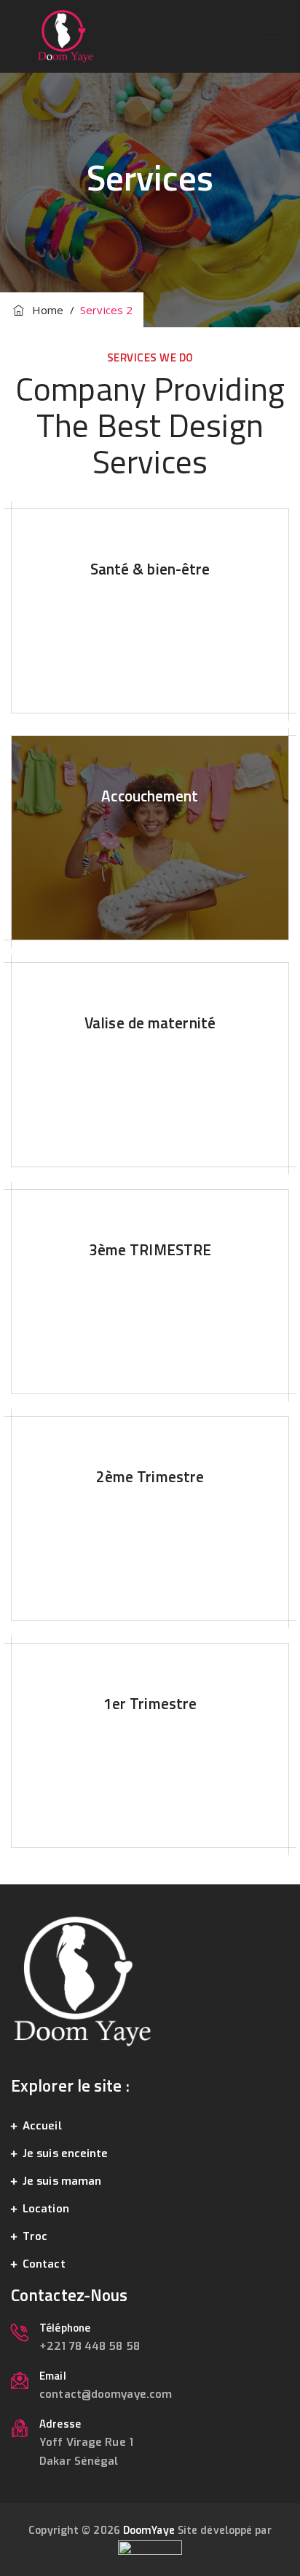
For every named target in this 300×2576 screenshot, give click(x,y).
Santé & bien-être (150, 569)
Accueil (42, 2126)
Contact (44, 2264)
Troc (35, 2236)
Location (46, 2209)
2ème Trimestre (150, 1476)
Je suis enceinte (66, 2153)
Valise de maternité (150, 1023)
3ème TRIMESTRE (150, 1249)
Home (45, 310)
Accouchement (150, 796)
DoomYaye (149, 2531)
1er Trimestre (150, 1703)
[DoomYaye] (66, 36)
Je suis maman (62, 2181)
